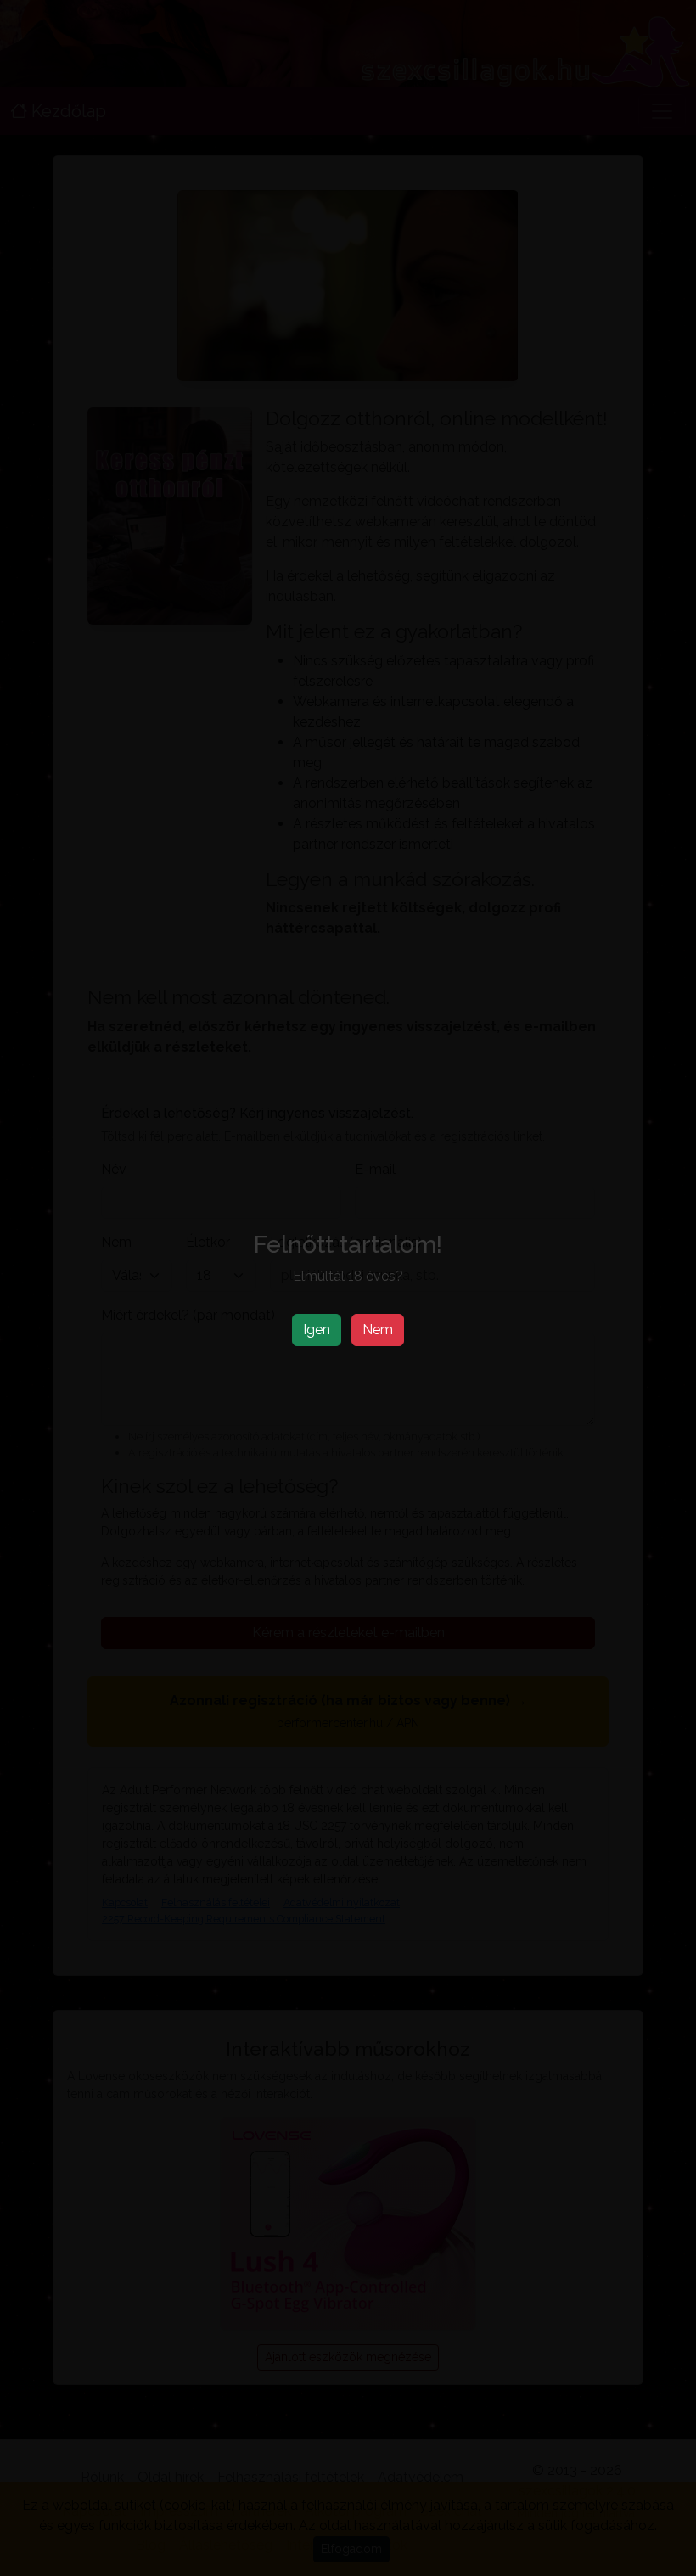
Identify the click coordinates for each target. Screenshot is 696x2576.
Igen (317, 1330)
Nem (378, 1330)
